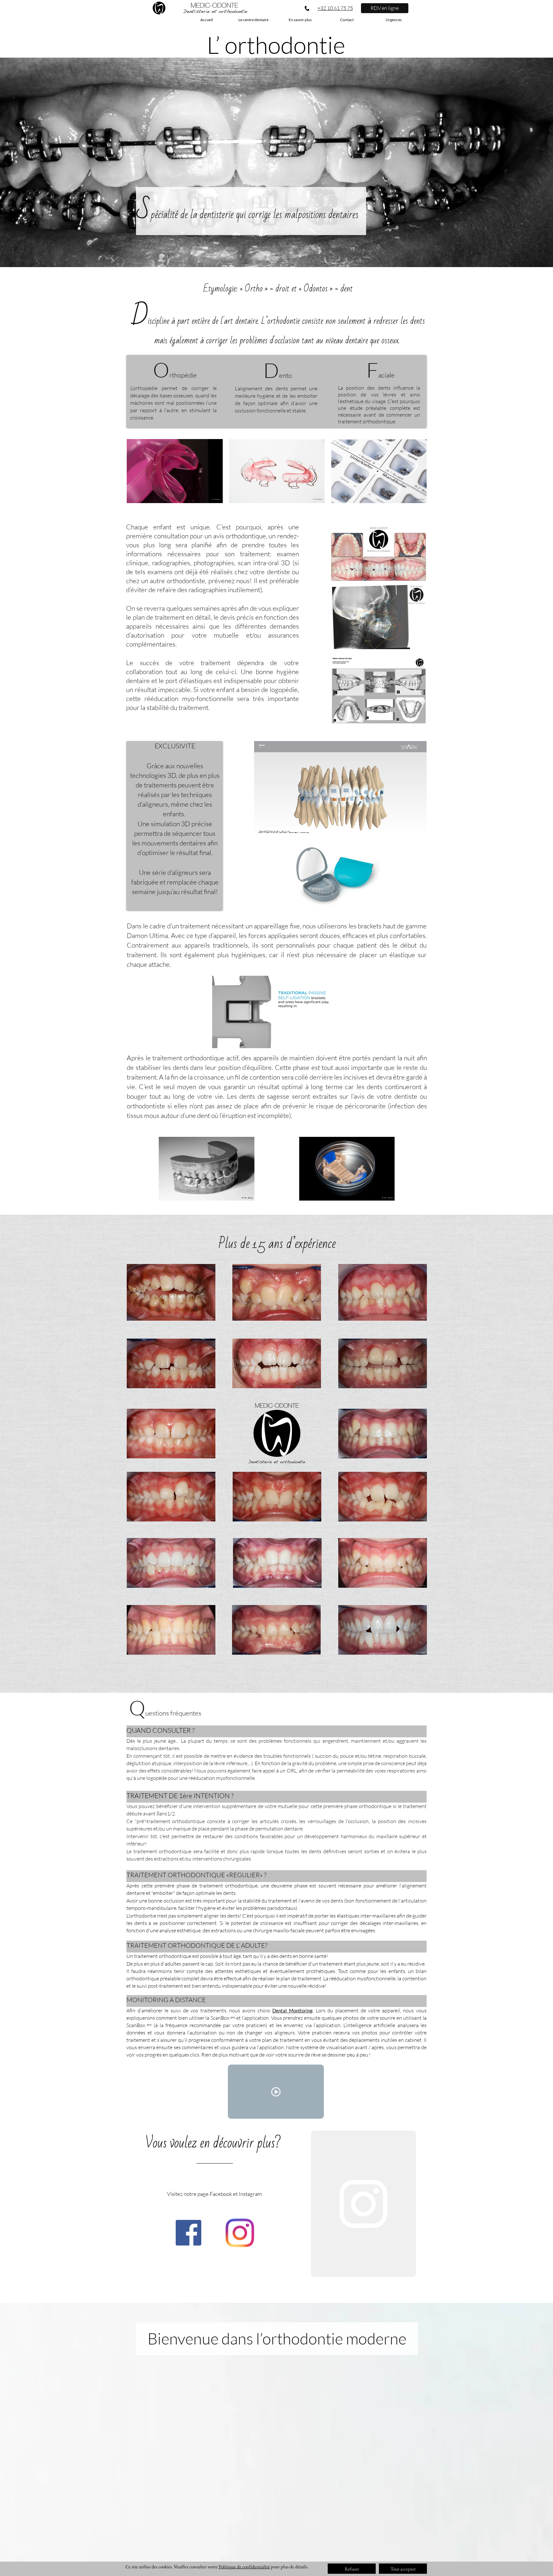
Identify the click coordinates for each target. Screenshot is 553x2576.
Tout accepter (403, 2569)
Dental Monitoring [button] (293, 2010)
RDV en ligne (385, 8)
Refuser (352, 2569)
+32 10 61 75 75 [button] (335, 8)
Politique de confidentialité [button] (244, 2567)
